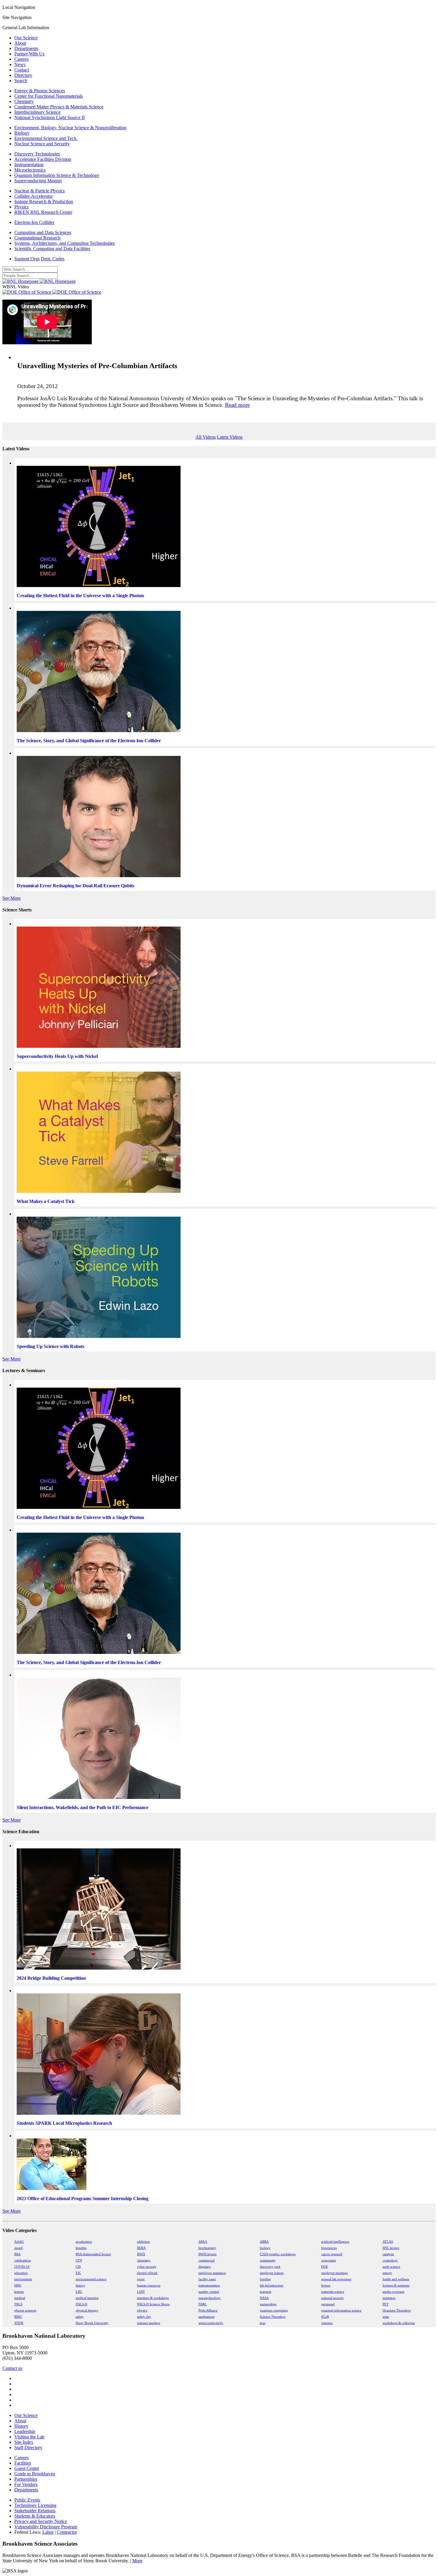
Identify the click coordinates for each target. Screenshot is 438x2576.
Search (21, 81)
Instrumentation (29, 165)
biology (265, 2248)
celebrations (22, 2260)
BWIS (141, 2254)
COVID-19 (22, 2267)
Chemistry (24, 101)
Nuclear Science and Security (42, 144)
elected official (147, 2273)
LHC (79, 2292)
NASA (264, 2298)
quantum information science (341, 2310)
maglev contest (209, 2292)
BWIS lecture (208, 2254)
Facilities (23, 2463)
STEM (19, 2323)
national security (333, 2298)
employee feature (272, 2273)
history (80, 2285)
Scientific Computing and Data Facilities (52, 249)
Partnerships (26, 2479)
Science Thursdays (273, 2317)
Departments (26, 48)
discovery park (270, 2267)
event (141, 2279)
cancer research (332, 2254)
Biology (22, 133)
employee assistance (212, 2273)
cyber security (147, 2267)
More (137, 2561)
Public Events (27, 2500)
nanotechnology (210, 2298)
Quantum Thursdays (397, 2310)
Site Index (24, 2442)
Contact (22, 70)
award (18, 2248)
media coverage (393, 2292)
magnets (265, 2292)
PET (386, 2304)
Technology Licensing (35, 2505)
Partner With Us (29, 54)
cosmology (390, 2260)
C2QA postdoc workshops (278, 2254)
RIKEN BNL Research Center (43, 212)
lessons (19, 2292)
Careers (21, 59)
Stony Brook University (92, 2323)
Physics (21, 207)
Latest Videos (230, 437)
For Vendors (26, 2484)
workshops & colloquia (399, 2323)
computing (329, 2260)
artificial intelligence (335, 2242)
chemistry (144, 2260)
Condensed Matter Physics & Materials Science (59, 107)
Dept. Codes (53, 259)
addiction (143, 2242)
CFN (79, 2260)
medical (20, 2298)
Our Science (26, 38)
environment (23, 2279)
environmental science (91, 2279)
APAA (203, 2242)
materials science (333, 2292)
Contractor (67, 2532)
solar (386, 2317)
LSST (141, 2292)
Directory (23, 75)
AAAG (19, 2242)
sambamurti (206, 2317)
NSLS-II (81, 2304)
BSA (17, 2254)
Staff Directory (28, 2447)
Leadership (25, 2431)
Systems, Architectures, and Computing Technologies (65, 243)
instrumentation (209, 2285)
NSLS (18, 2304)
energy (387, 2273)
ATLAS (388, 2242)
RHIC (18, 2317)
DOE (325, 2267)
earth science (391, 2267)
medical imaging (87, 2298)
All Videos (206, 437)
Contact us (12, 2368)
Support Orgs (27, 259)
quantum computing (274, 2310)
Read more (237, 405)
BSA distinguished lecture (93, 2254)
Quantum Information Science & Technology (57, 175)
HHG (18, 2285)
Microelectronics (30, 170)
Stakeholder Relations (35, 2511)
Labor (48, 2532)
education (21, 2273)
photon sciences (25, 2310)
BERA (141, 2248)
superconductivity (211, 2323)
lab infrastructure (272, 2285)
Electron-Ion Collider (34, 222)
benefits (81, 2248)
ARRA (264, 2242)
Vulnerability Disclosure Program (46, 2527)
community (268, 2260)
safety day (144, 2317)
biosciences (329, 2248)
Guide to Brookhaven (35, 2474)
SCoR (325, 2317)
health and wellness (396, 2279)
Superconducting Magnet (38, 181)
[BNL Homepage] (39, 281)
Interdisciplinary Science (37, 112)
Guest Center (27, 2468)
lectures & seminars (396, 2285)
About (20, 43)
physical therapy (87, 2310)
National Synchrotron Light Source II (49, 117)
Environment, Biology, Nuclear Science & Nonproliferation (70, 128)
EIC (78, 2273)
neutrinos (389, 2298)
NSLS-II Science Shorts (153, 2304)
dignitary (205, 2267)
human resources (149, 2285)
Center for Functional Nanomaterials (49, 96)
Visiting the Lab (29, 2437)
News (20, 64)
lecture (326, 2285)
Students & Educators (35, 2516)
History (21, 2426)
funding (265, 2279)
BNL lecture (391, 2248)
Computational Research (37, 238)
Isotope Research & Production (44, 201)
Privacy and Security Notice (41, 2521)
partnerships (268, 2304)
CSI (78, 2267)
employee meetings (334, 2273)
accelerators (84, 2242)
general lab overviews (336, 2279)
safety (80, 2317)
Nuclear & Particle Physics (39, 191)
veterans (327, 2323)
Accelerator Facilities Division (43, 159)
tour (263, 2323)
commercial (206, 2260)
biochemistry (207, 2248)
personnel (328, 2304)
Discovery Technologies (37, 154)
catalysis (388, 2254)
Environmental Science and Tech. (46, 138)
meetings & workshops (153, 2298)
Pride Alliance (208, 2310)
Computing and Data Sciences (43, 232)
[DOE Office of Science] (52, 292)
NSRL (203, 2304)
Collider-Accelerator (34, 196)
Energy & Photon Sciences (40, 91)
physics (142, 2310)
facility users (207, 2279)
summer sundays (149, 2323)
